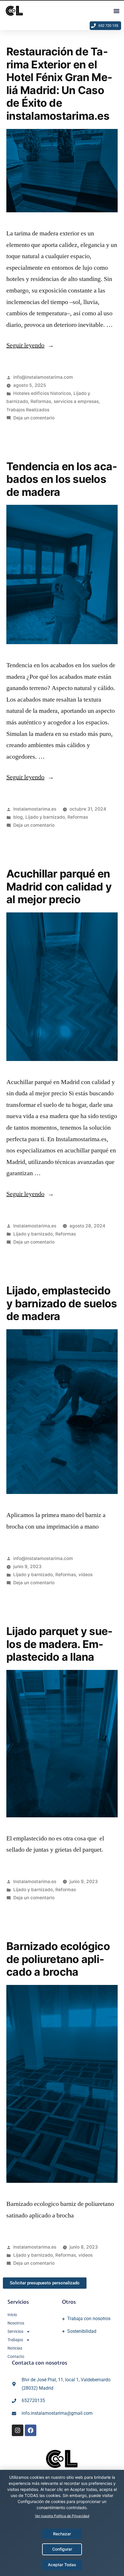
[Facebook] (31, 2430)
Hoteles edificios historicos (42, 393)
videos (86, 1575)
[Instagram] (18, 2430)
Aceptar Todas (62, 2565)
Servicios (15, 2331)
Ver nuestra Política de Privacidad (62, 2516)
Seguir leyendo (30, 345)
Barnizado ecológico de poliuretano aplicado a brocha (58, 1959)
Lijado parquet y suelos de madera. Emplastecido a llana (59, 1644)
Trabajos (15, 2340)
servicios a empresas (76, 401)
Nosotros (16, 2323)
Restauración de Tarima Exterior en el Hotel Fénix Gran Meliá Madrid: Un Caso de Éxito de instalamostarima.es (59, 84)
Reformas (41, 401)
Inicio (12, 2315)
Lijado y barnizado (45, 817)
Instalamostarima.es (35, 809)
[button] (116, 11)
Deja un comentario (34, 418)
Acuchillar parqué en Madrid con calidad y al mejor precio (59, 886)
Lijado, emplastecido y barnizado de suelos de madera (62, 1303)
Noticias (15, 2348)
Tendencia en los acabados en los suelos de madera (62, 479)
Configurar (62, 2549)
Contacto (16, 2356)
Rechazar (62, 2534)
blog (18, 817)
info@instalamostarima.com (43, 377)
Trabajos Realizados (28, 410)
